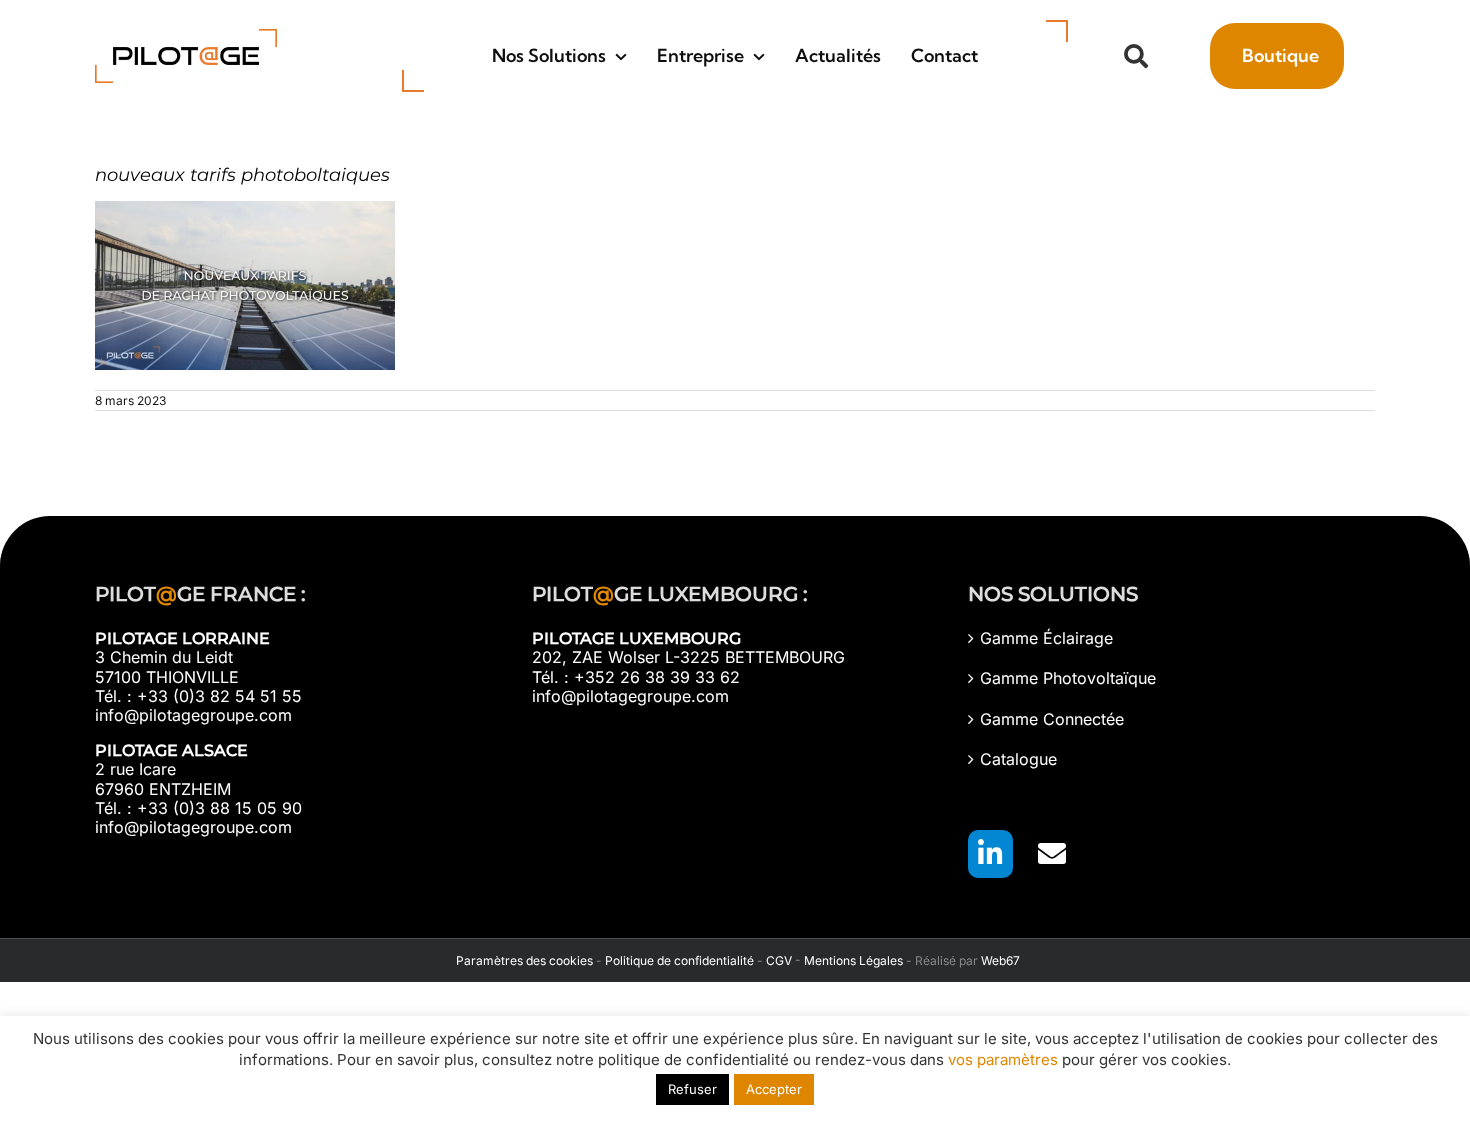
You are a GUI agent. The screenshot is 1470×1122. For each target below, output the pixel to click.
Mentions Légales (853, 960)
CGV (779, 960)
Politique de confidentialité (679, 960)
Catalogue (1018, 759)
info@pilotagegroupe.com (193, 715)
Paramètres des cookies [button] (521, 960)
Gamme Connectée (1052, 719)
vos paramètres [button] (1003, 1059)
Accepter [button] (774, 1089)
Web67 (1000, 960)
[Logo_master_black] (186, 37)
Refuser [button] (692, 1089)
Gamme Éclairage (1046, 638)
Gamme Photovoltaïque (1068, 678)
